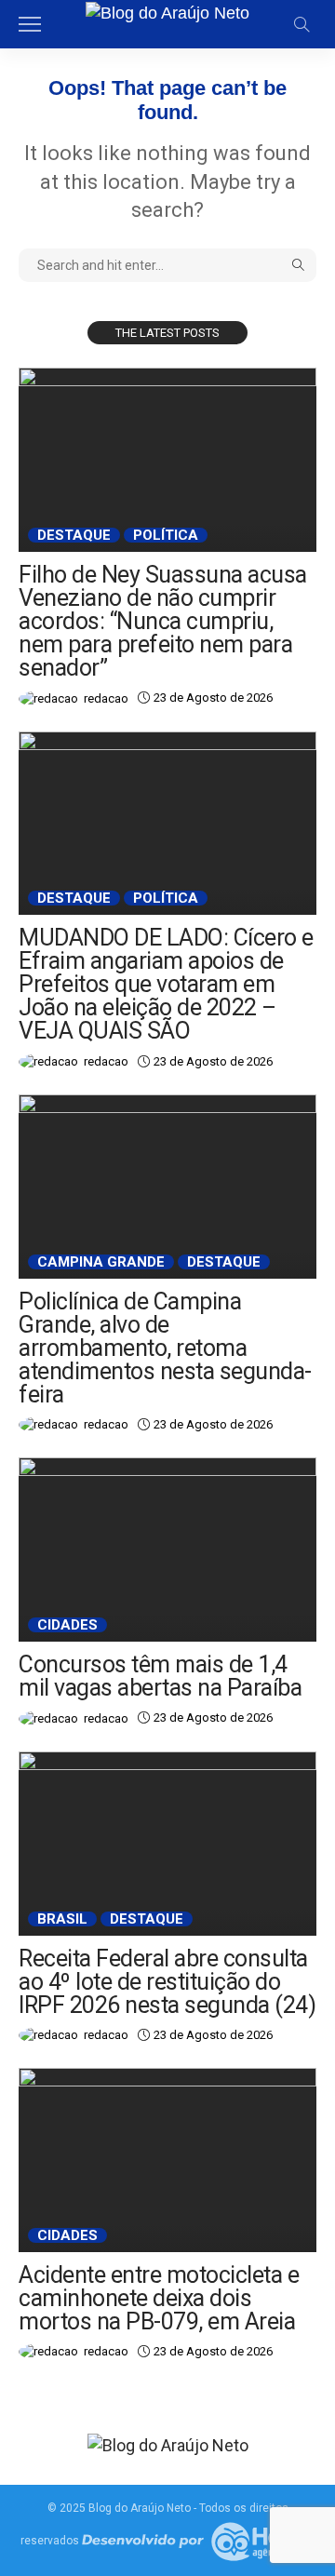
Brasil (62, 1919)
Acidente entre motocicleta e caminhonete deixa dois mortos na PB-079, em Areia (159, 2298)
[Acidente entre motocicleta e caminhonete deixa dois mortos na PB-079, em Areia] (167, 2160)
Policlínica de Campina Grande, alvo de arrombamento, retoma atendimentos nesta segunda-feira (165, 1348)
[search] (301, 24)
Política (166, 535)
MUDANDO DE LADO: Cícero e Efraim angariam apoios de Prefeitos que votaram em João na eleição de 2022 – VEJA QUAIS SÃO (166, 984)
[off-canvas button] (30, 24)
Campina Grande (101, 1262)
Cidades (67, 1625)
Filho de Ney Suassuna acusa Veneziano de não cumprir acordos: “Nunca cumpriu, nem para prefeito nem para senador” (163, 621)
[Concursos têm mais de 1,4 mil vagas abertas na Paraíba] (167, 1550)
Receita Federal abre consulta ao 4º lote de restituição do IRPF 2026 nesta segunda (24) (167, 1982)
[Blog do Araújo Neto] (167, 11)
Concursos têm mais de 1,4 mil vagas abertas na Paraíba (160, 1676)
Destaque (74, 535)
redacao (106, 698)
